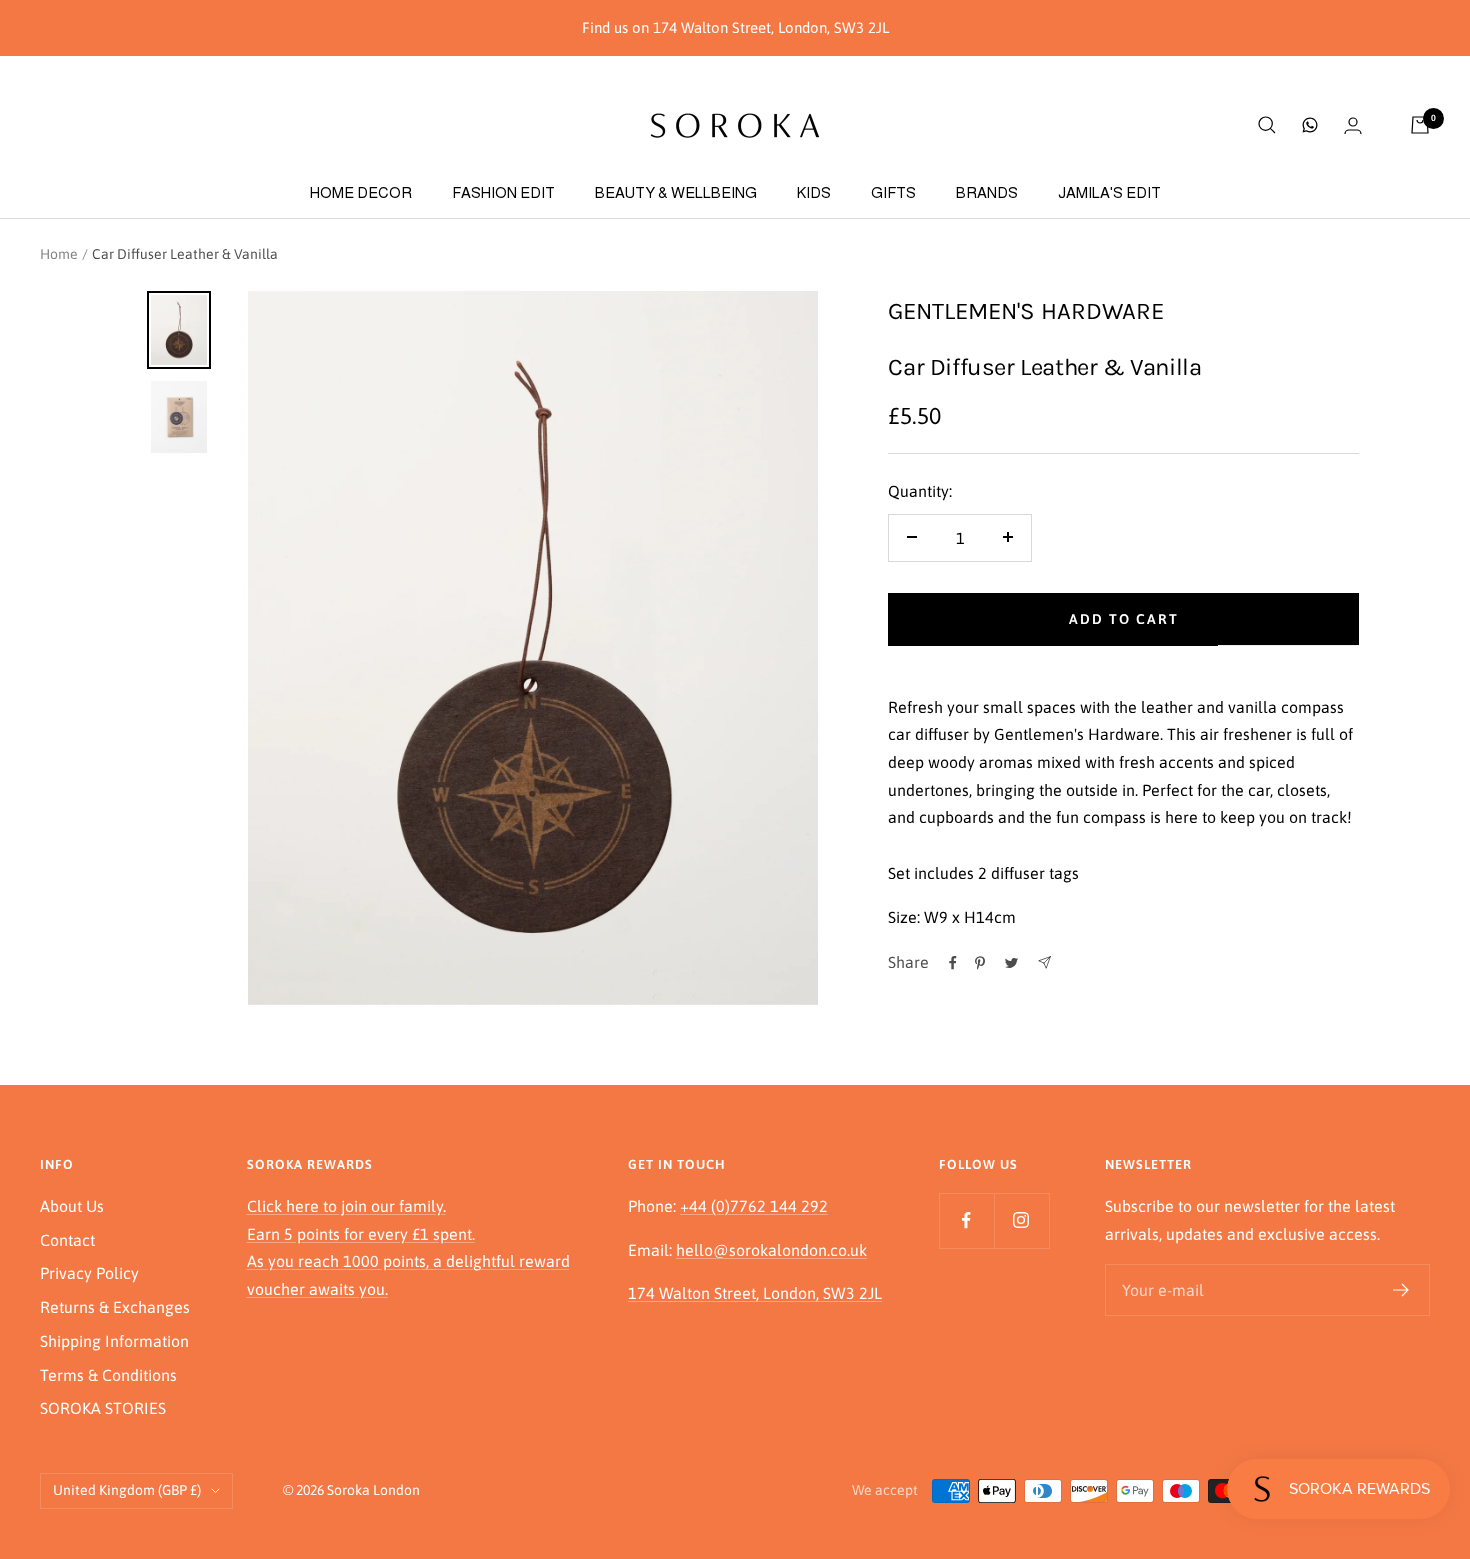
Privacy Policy (89, 1273)
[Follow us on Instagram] (1021, 1220)
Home (59, 254)
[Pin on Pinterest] (980, 963)
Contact (67, 1240)
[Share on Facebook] (953, 963)
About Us (72, 1206)
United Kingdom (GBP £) (127, 1490)
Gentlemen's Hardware (1026, 311)
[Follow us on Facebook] (966, 1220)
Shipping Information (114, 1341)
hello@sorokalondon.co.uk (771, 1250)
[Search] (1267, 125)
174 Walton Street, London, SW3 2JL (755, 1293)
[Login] (1353, 125)
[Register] (1401, 1290)
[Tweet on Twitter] (1011, 963)
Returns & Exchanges (115, 1307)
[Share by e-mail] (1044, 962)
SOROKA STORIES (103, 1408)
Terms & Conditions (108, 1375)
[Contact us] (1310, 125)
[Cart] (1420, 125)
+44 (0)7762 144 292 (754, 1206)
